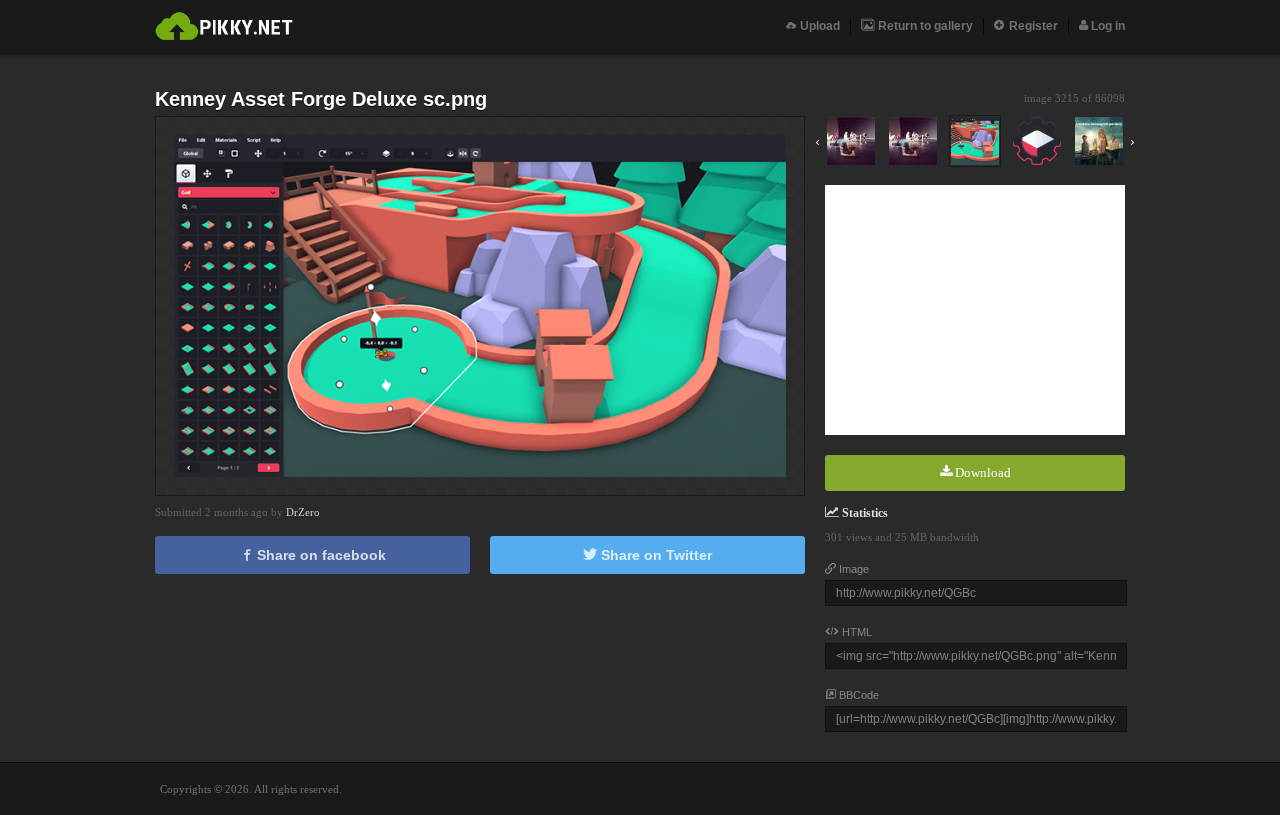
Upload (818, 26)
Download (981, 472)
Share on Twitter (654, 555)
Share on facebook (319, 555)
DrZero (303, 512)
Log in (1106, 26)
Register (1032, 26)
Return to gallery (924, 26)
